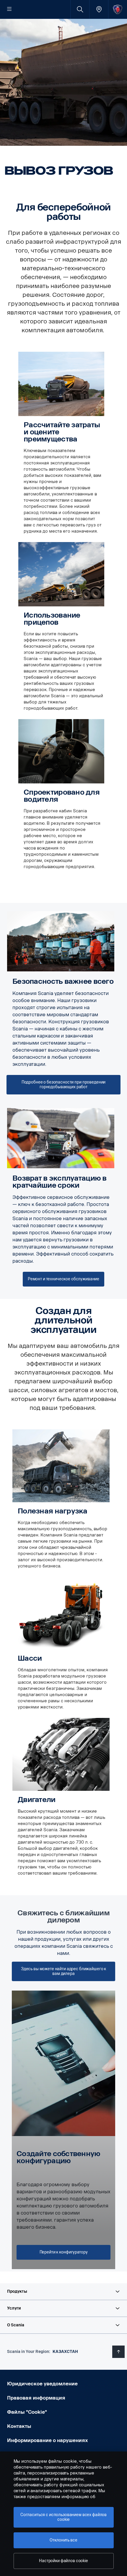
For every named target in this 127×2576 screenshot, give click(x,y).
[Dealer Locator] (99, 9)
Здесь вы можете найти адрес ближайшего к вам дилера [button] (63, 1971)
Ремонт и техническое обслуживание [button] (63, 1279)
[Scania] (118, 9)
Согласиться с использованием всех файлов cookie (63, 2517)
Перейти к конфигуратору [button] (64, 2252)
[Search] (80, 9)
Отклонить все (63, 2540)
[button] (63, 2292)
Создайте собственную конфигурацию (58, 2157)
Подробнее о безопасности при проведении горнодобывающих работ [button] (64, 1085)
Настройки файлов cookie (63, 2561)
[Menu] (9, 9)
